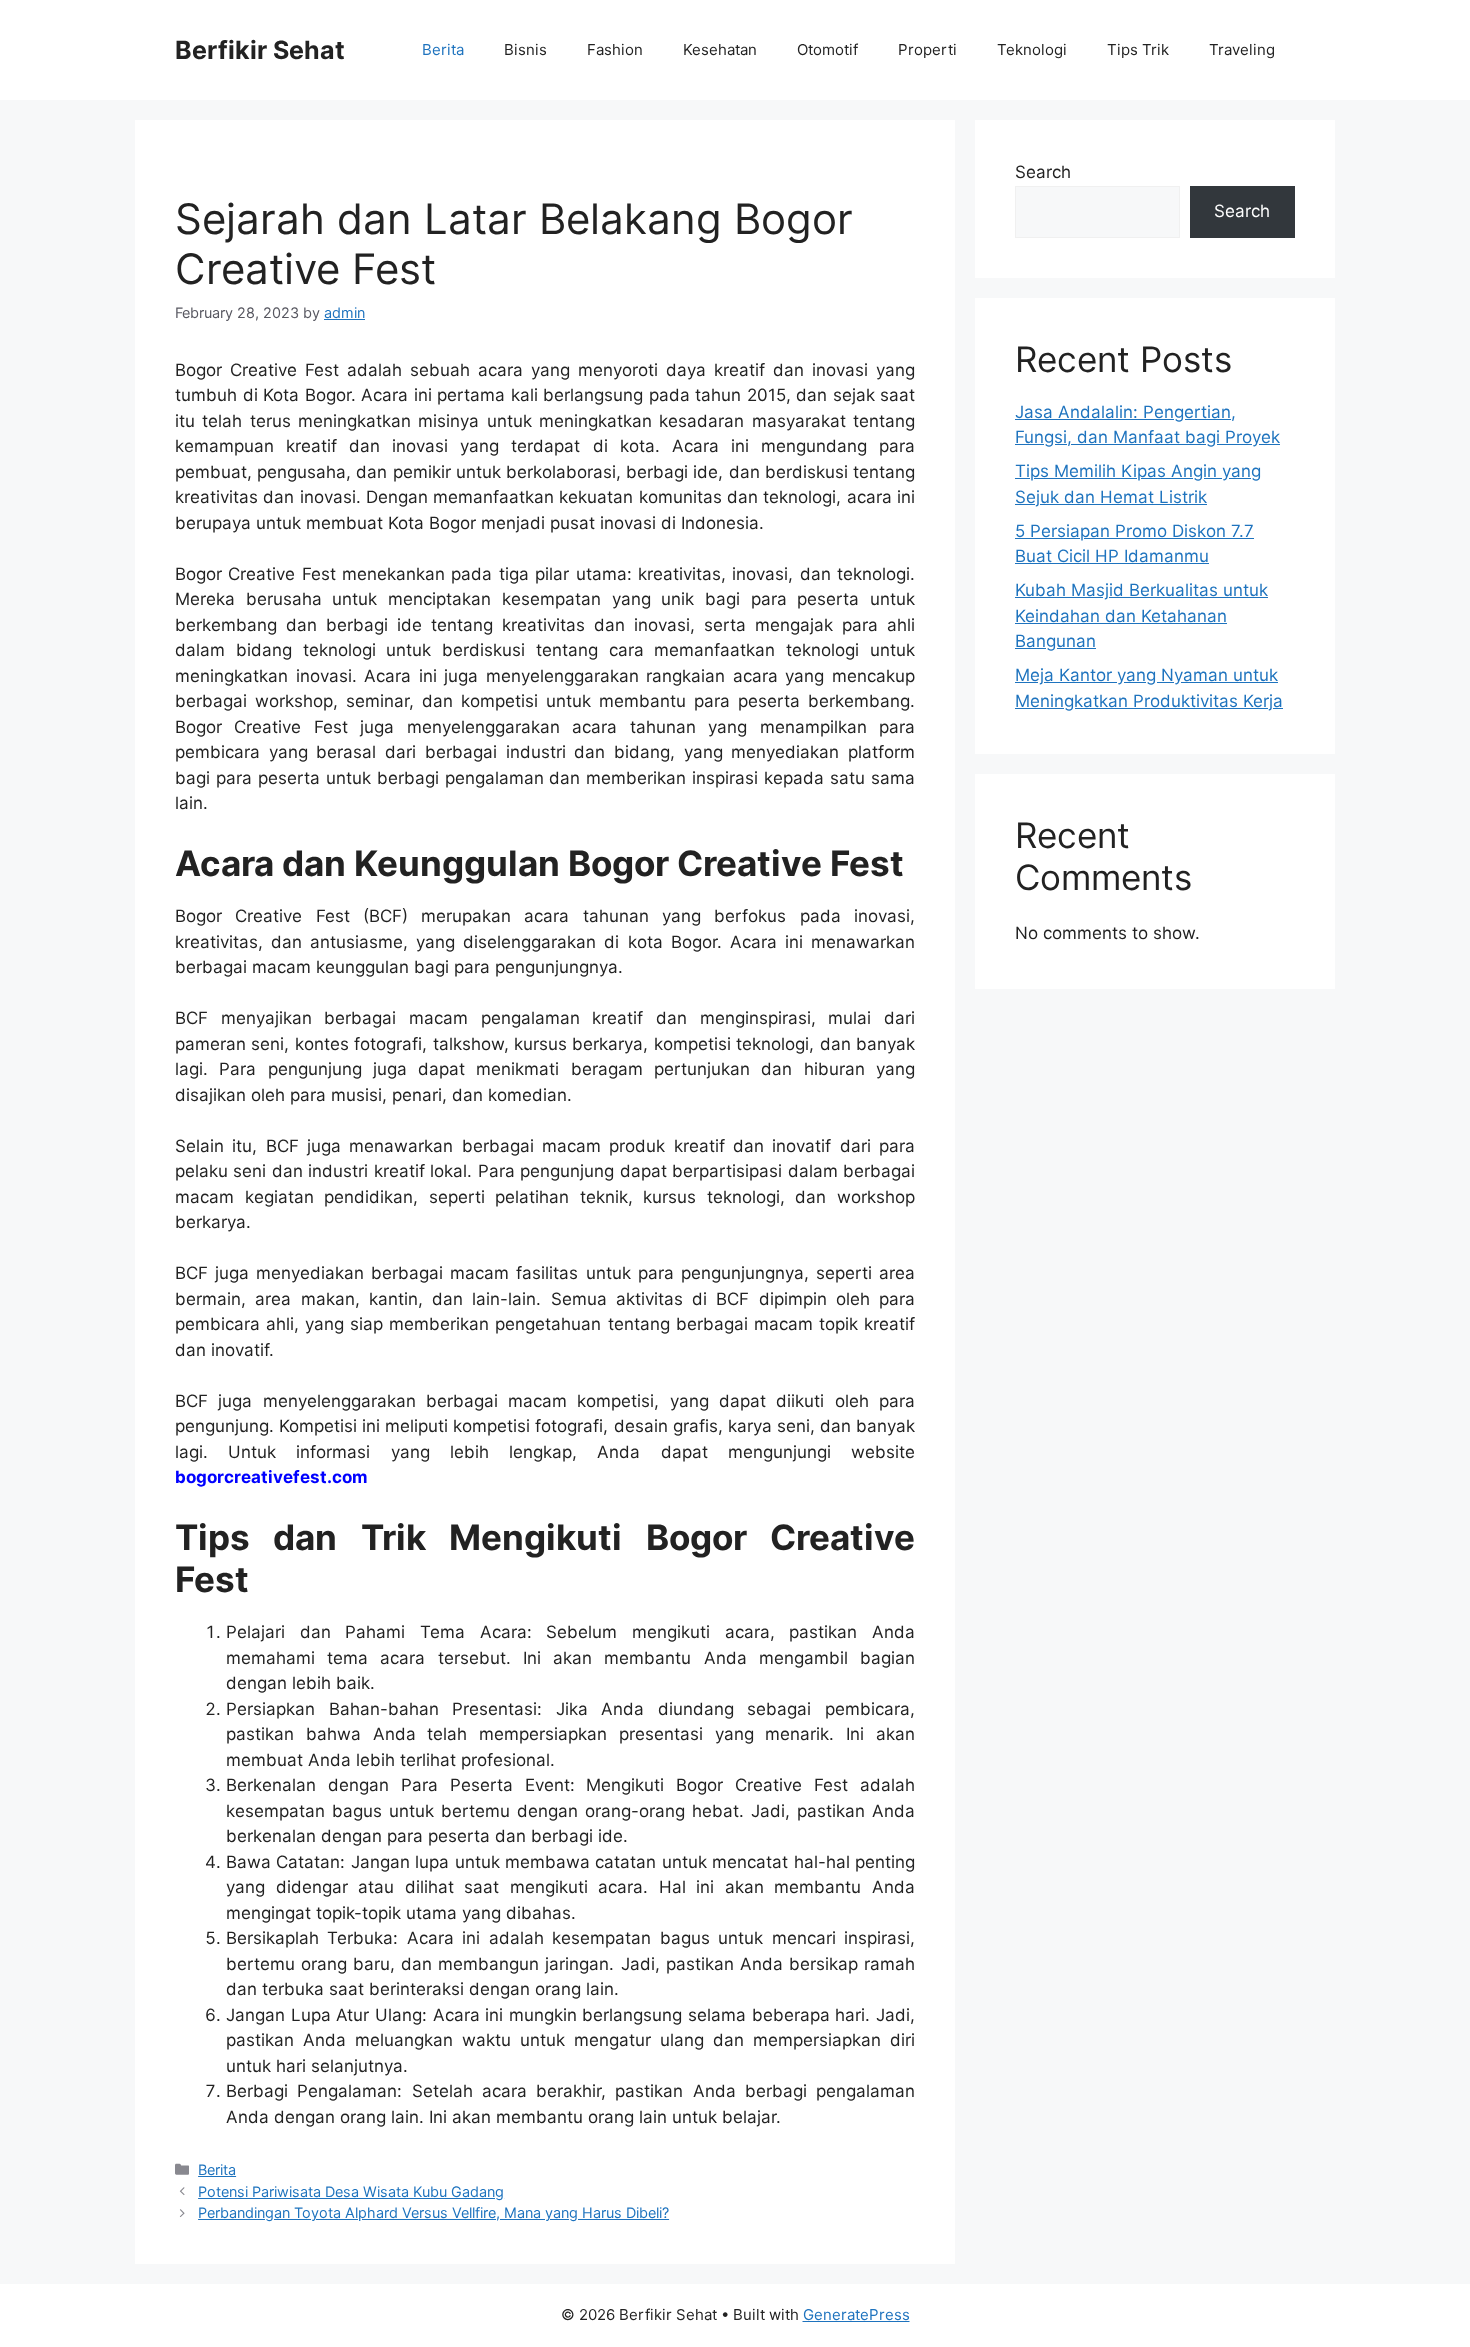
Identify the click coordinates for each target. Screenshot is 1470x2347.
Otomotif (827, 49)
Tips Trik (1138, 49)
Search (1043, 172)
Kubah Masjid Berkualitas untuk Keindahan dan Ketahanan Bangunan (1141, 615)
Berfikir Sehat (260, 50)
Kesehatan (720, 49)
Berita (443, 49)
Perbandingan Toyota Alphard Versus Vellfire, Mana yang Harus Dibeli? (433, 2212)
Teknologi (1032, 49)
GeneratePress (856, 2314)
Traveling (1242, 49)
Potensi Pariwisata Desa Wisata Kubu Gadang (351, 2191)
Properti (927, 49)
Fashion (615, 49)
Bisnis (525, 49)
